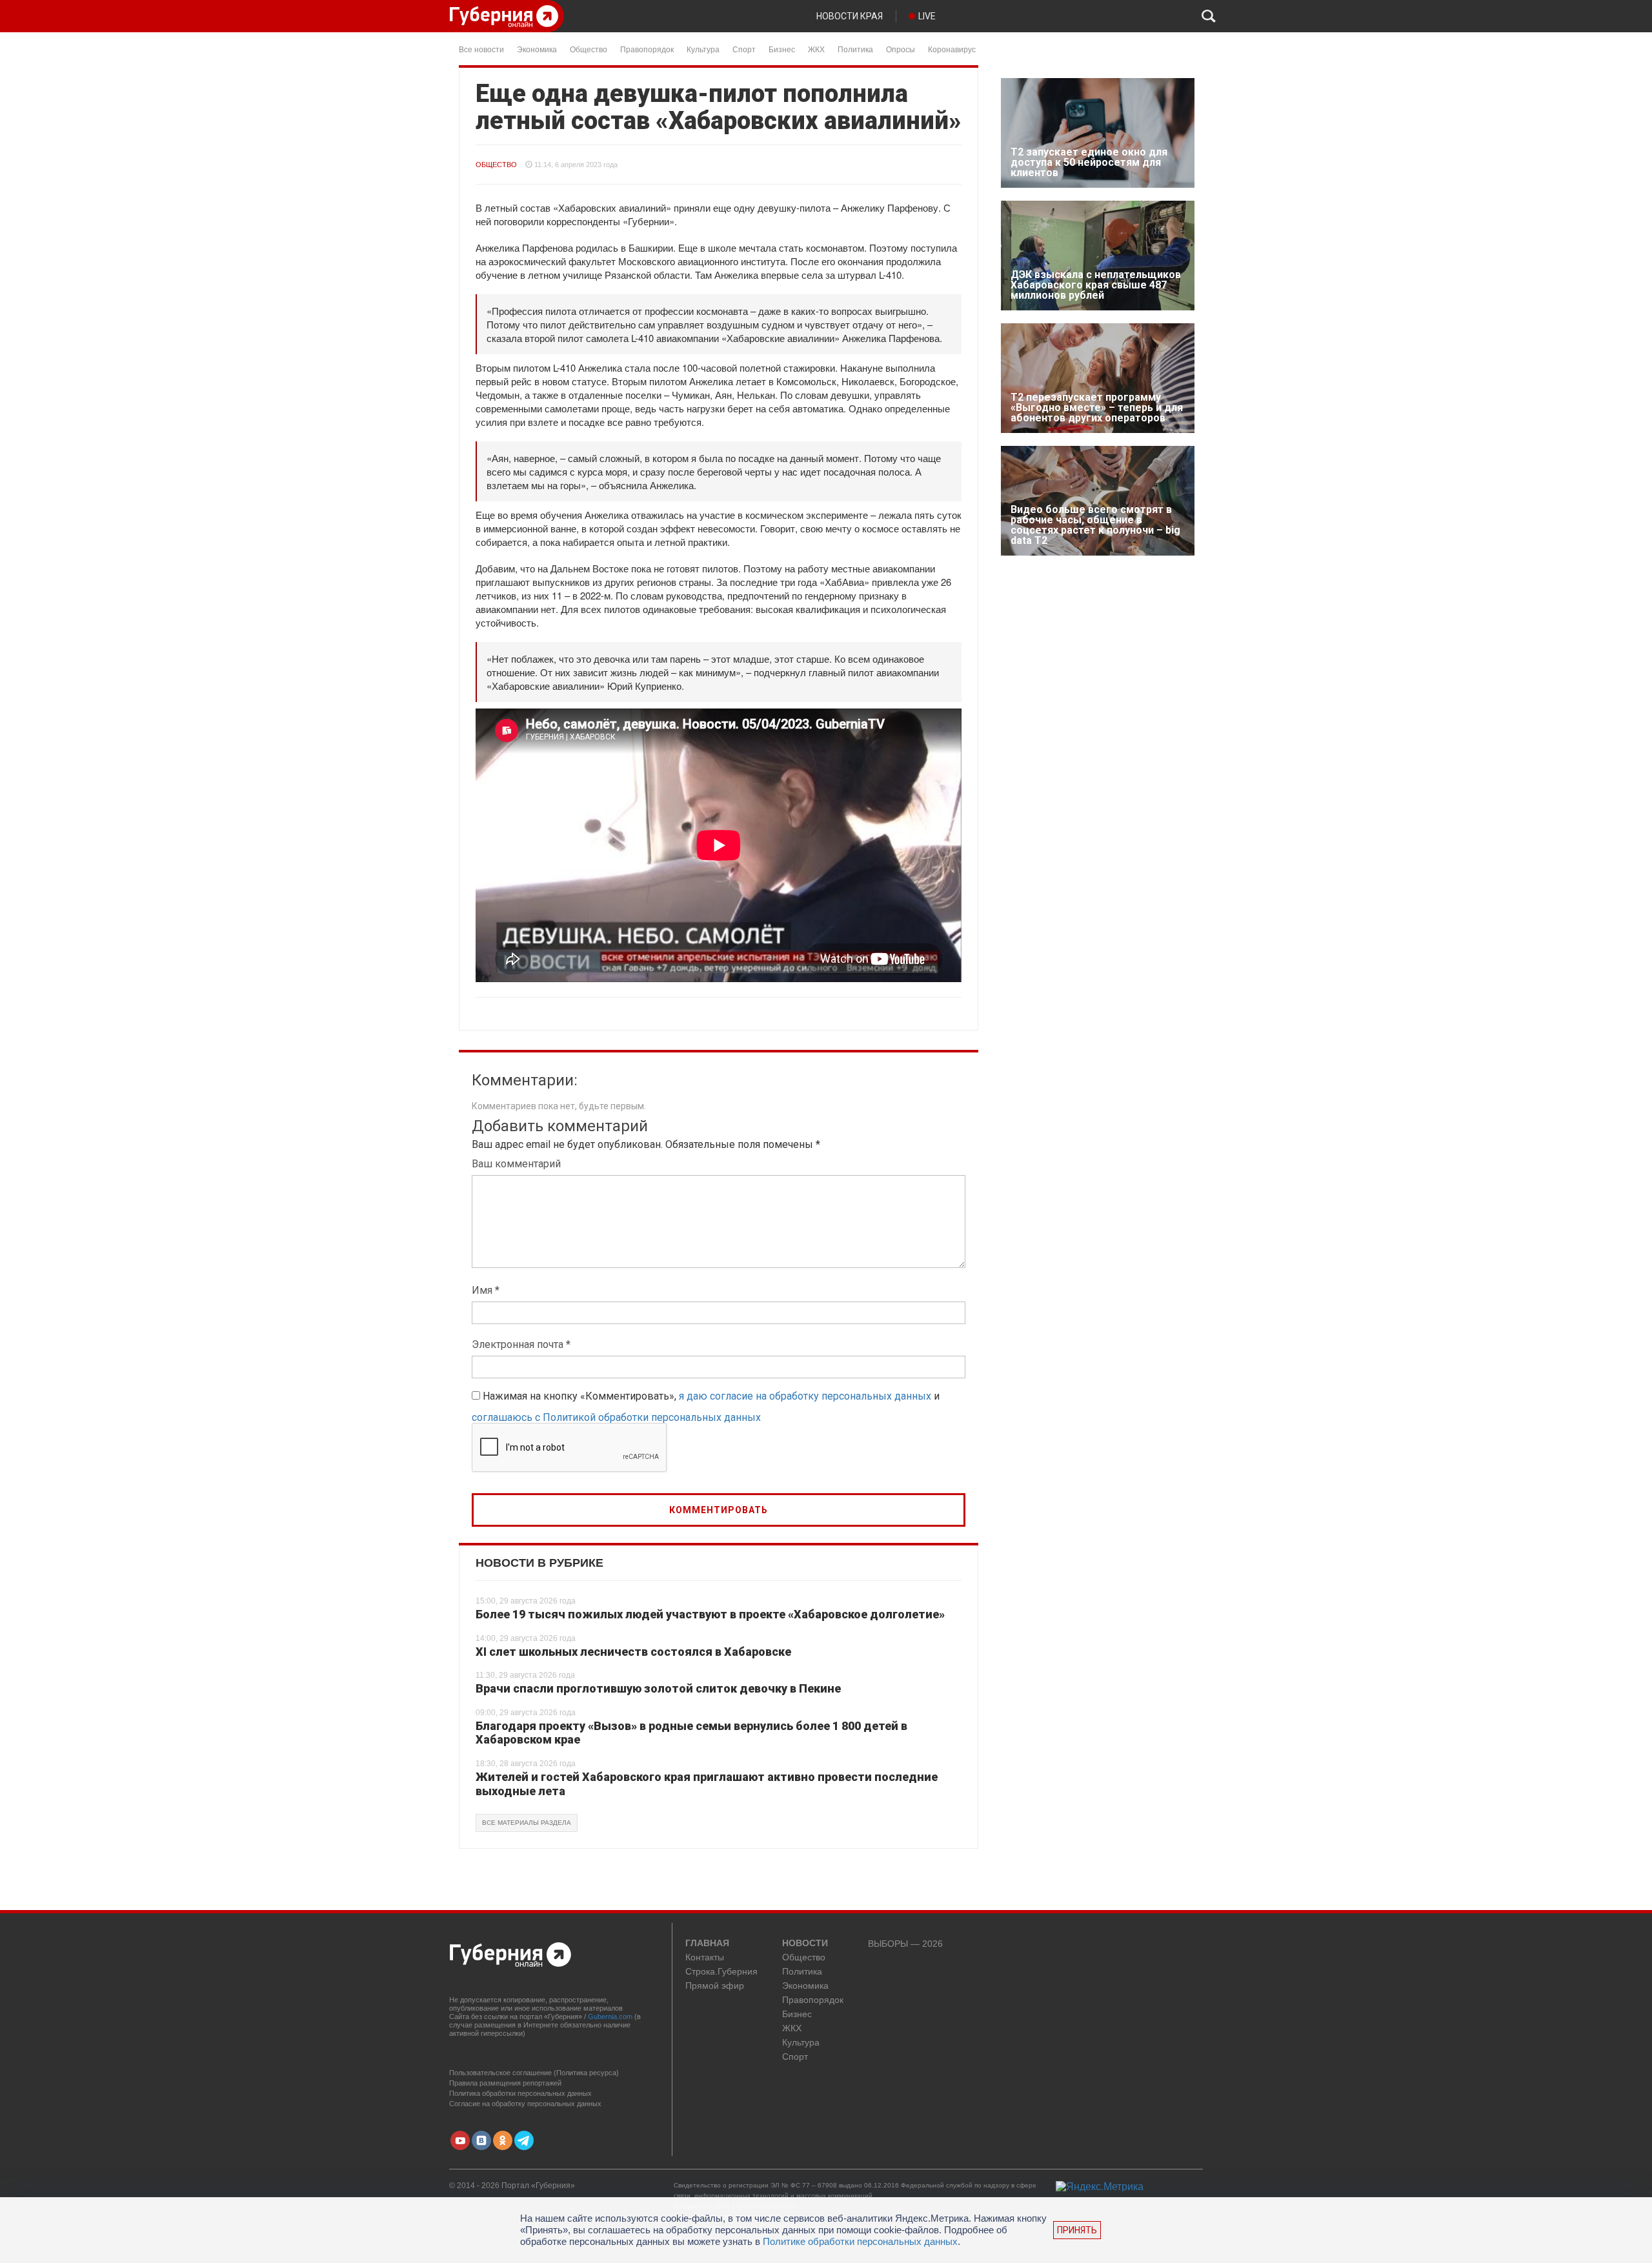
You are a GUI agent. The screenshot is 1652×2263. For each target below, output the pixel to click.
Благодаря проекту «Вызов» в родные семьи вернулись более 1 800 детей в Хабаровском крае (691, 1733)
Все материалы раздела (527, 1823)
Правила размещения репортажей (505, 2083)
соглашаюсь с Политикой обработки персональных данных (616, 1417)
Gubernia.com (610, 2017)
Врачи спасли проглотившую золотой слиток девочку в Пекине (658, 1688)
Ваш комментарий (516, 1164)
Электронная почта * (521, 1344)
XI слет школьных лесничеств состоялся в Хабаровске (633, 1652)
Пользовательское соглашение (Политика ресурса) (534, 2073)
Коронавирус (952, 49)
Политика (855, 49)
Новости (805, 1944)
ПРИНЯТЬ (1077, 2230)
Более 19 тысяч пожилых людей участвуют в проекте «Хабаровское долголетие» (710, 1614)
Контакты (705, 1957)
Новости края (850, 16)
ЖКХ (816, 49)
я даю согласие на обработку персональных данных (805, 1396)
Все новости (481, 49)
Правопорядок (647, 49)
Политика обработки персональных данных (520, 2093)
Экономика (537, 49)
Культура (703, 49)
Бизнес (782, 49)
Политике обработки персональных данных (860, 2241)
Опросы (901, 49)
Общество (589, 49)
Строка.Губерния (721, 1972)
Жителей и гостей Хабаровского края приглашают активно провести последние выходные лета (707, 1784)
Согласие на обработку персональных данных (525, 2104)
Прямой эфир (715, 1986)
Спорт (744, 49)
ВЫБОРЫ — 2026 (905, 1944)
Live (927, 16)
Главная (707, 1944)
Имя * (486, 1290)
